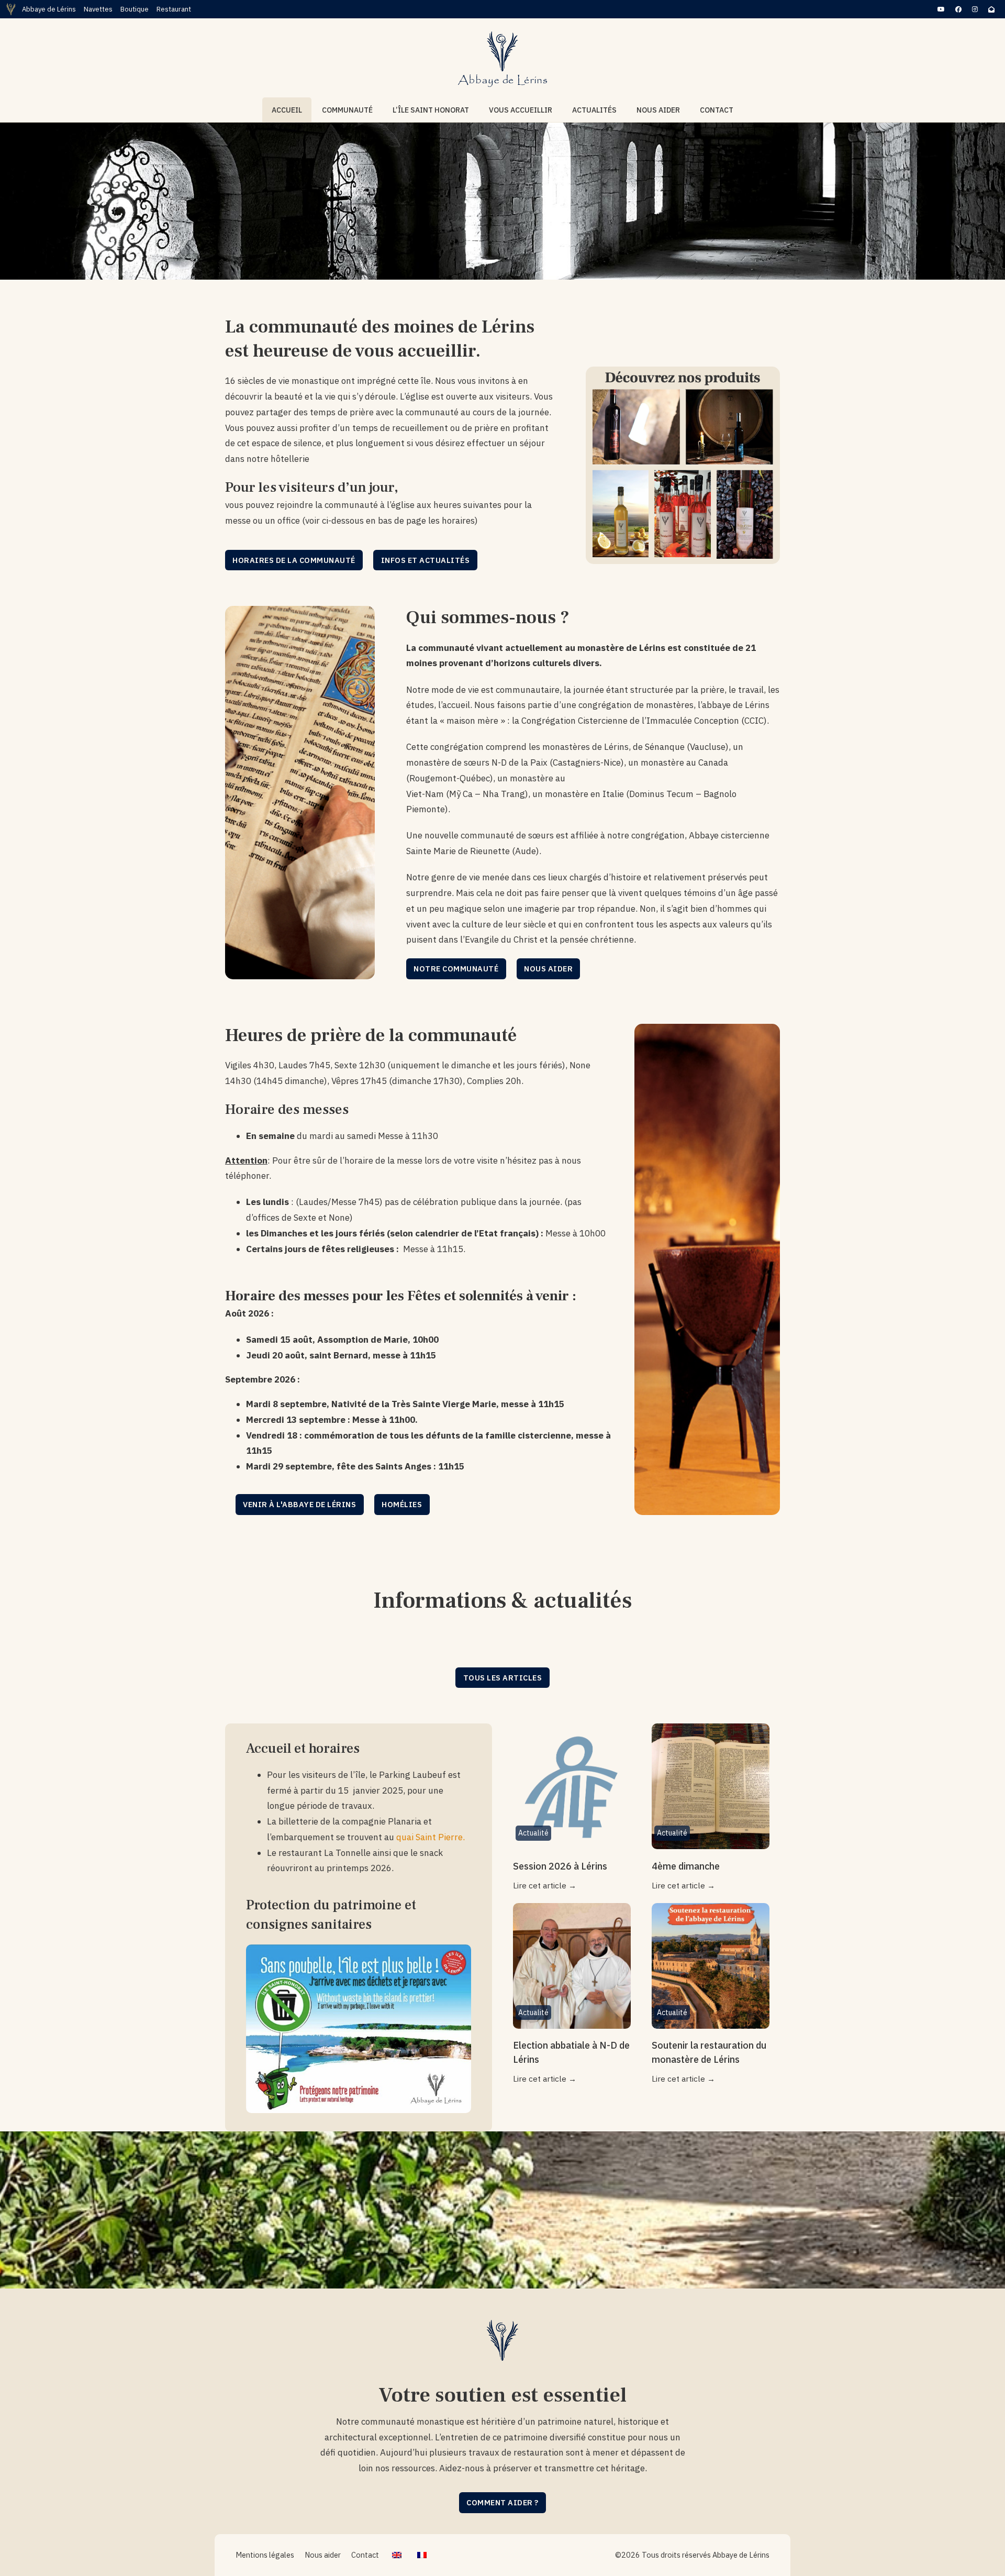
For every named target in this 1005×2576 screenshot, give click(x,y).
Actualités (594, 110)
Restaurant (174, 9)
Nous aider (658, 110)
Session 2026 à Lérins (560, 1866)
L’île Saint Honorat (431, 110)
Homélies (402, 1504)
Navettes (98, 9)
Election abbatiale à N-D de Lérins (571, 2052)
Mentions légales (265, 2555)
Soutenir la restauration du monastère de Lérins (709, 2052)
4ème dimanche (686, 1866)
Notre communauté (456, 969)
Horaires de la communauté (294, 560)
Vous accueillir (521, 110)
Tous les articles (503, 1678)
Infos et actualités (426, 560)
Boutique (135, 9)
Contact (717, 110)
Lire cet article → (545, 1885)
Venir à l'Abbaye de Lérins (299, 1504)
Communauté (347, 110)
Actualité (533, 1833)
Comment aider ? (502, 2502)
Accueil (287, 110)
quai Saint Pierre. (431, 1837)
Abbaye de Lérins (49, 9)
